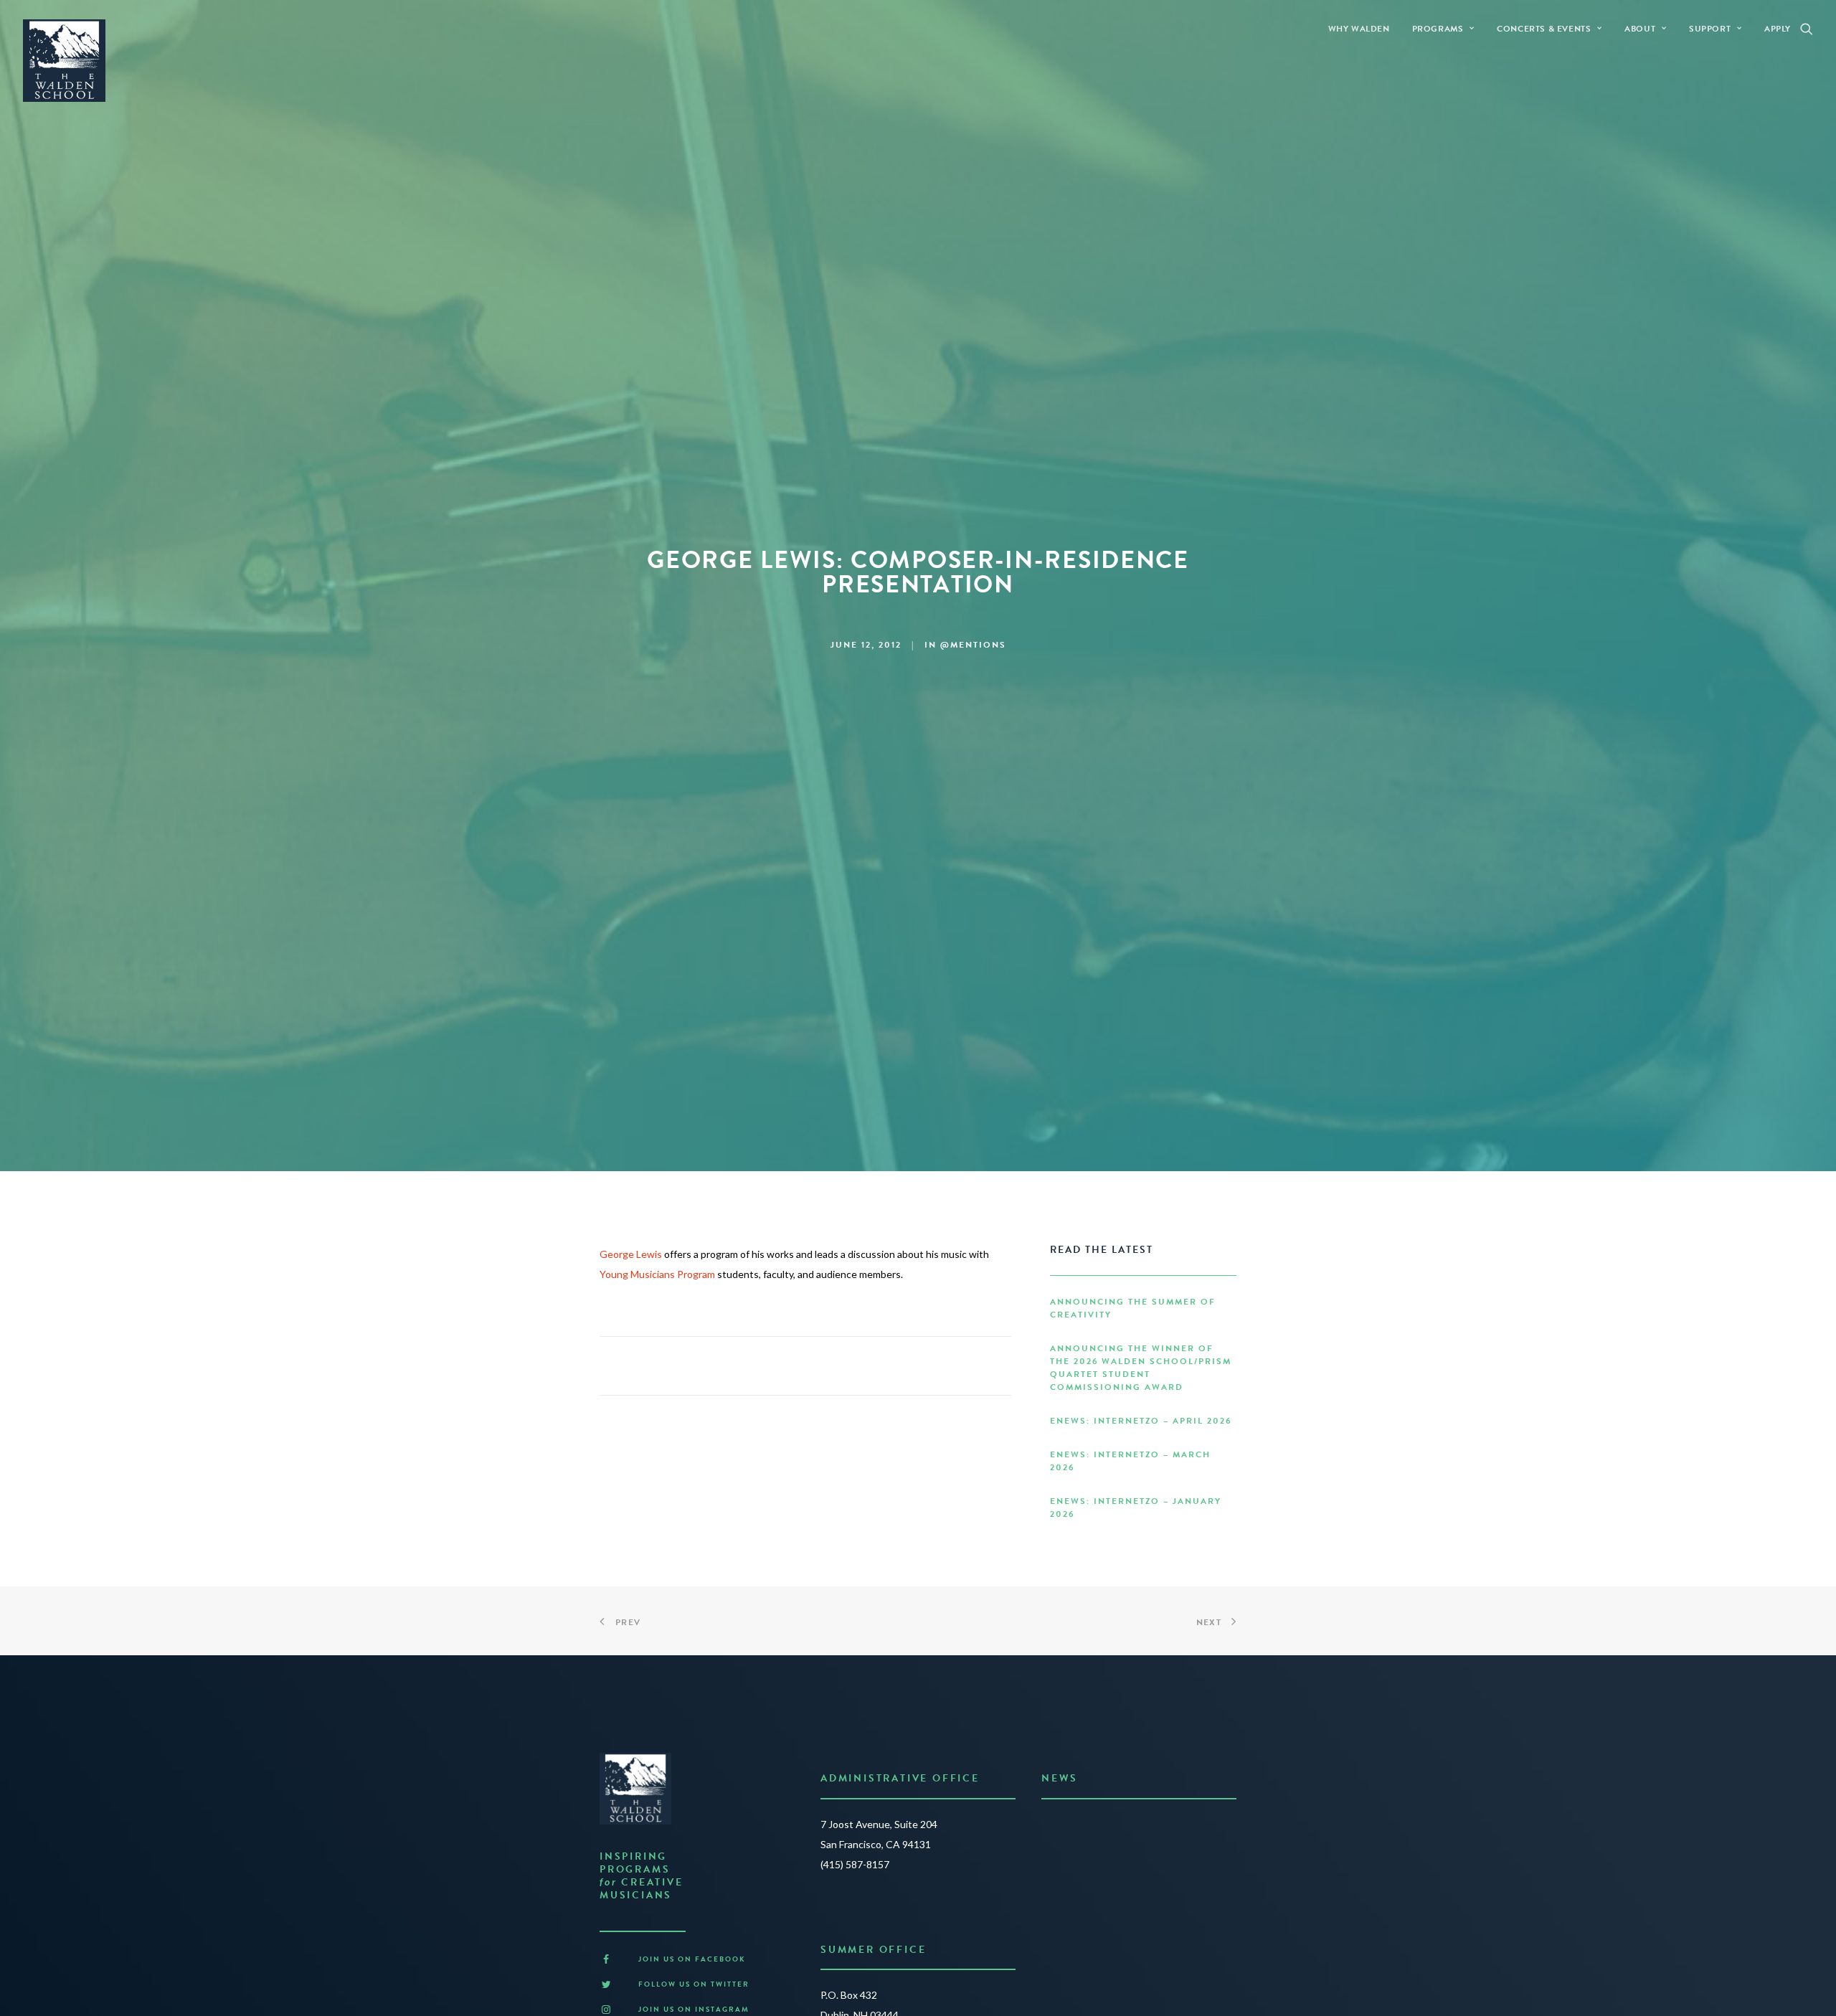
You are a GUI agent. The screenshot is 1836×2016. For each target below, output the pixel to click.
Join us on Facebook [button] (692, 1959)
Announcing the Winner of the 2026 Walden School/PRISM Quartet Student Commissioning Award (1141, 1368)
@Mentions (973, 645)
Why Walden (1359, 29)
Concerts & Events (1544, 29)
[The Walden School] (64, 61)
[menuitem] (1359, 28)
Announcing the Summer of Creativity (1133, 1308)
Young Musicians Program (657, 1274)
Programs (1438, 29)
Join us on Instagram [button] (694, 2009)
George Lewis (631, 1254)
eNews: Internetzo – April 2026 (1141, 1421)
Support (1710, 29)
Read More (1071, 1884)
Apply (1778, 29)
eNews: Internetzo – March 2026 (1130, 1461)
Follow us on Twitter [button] (694, 1984)
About (1640, 29)
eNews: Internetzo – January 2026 (1136, 1508)
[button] (1807, 28)
